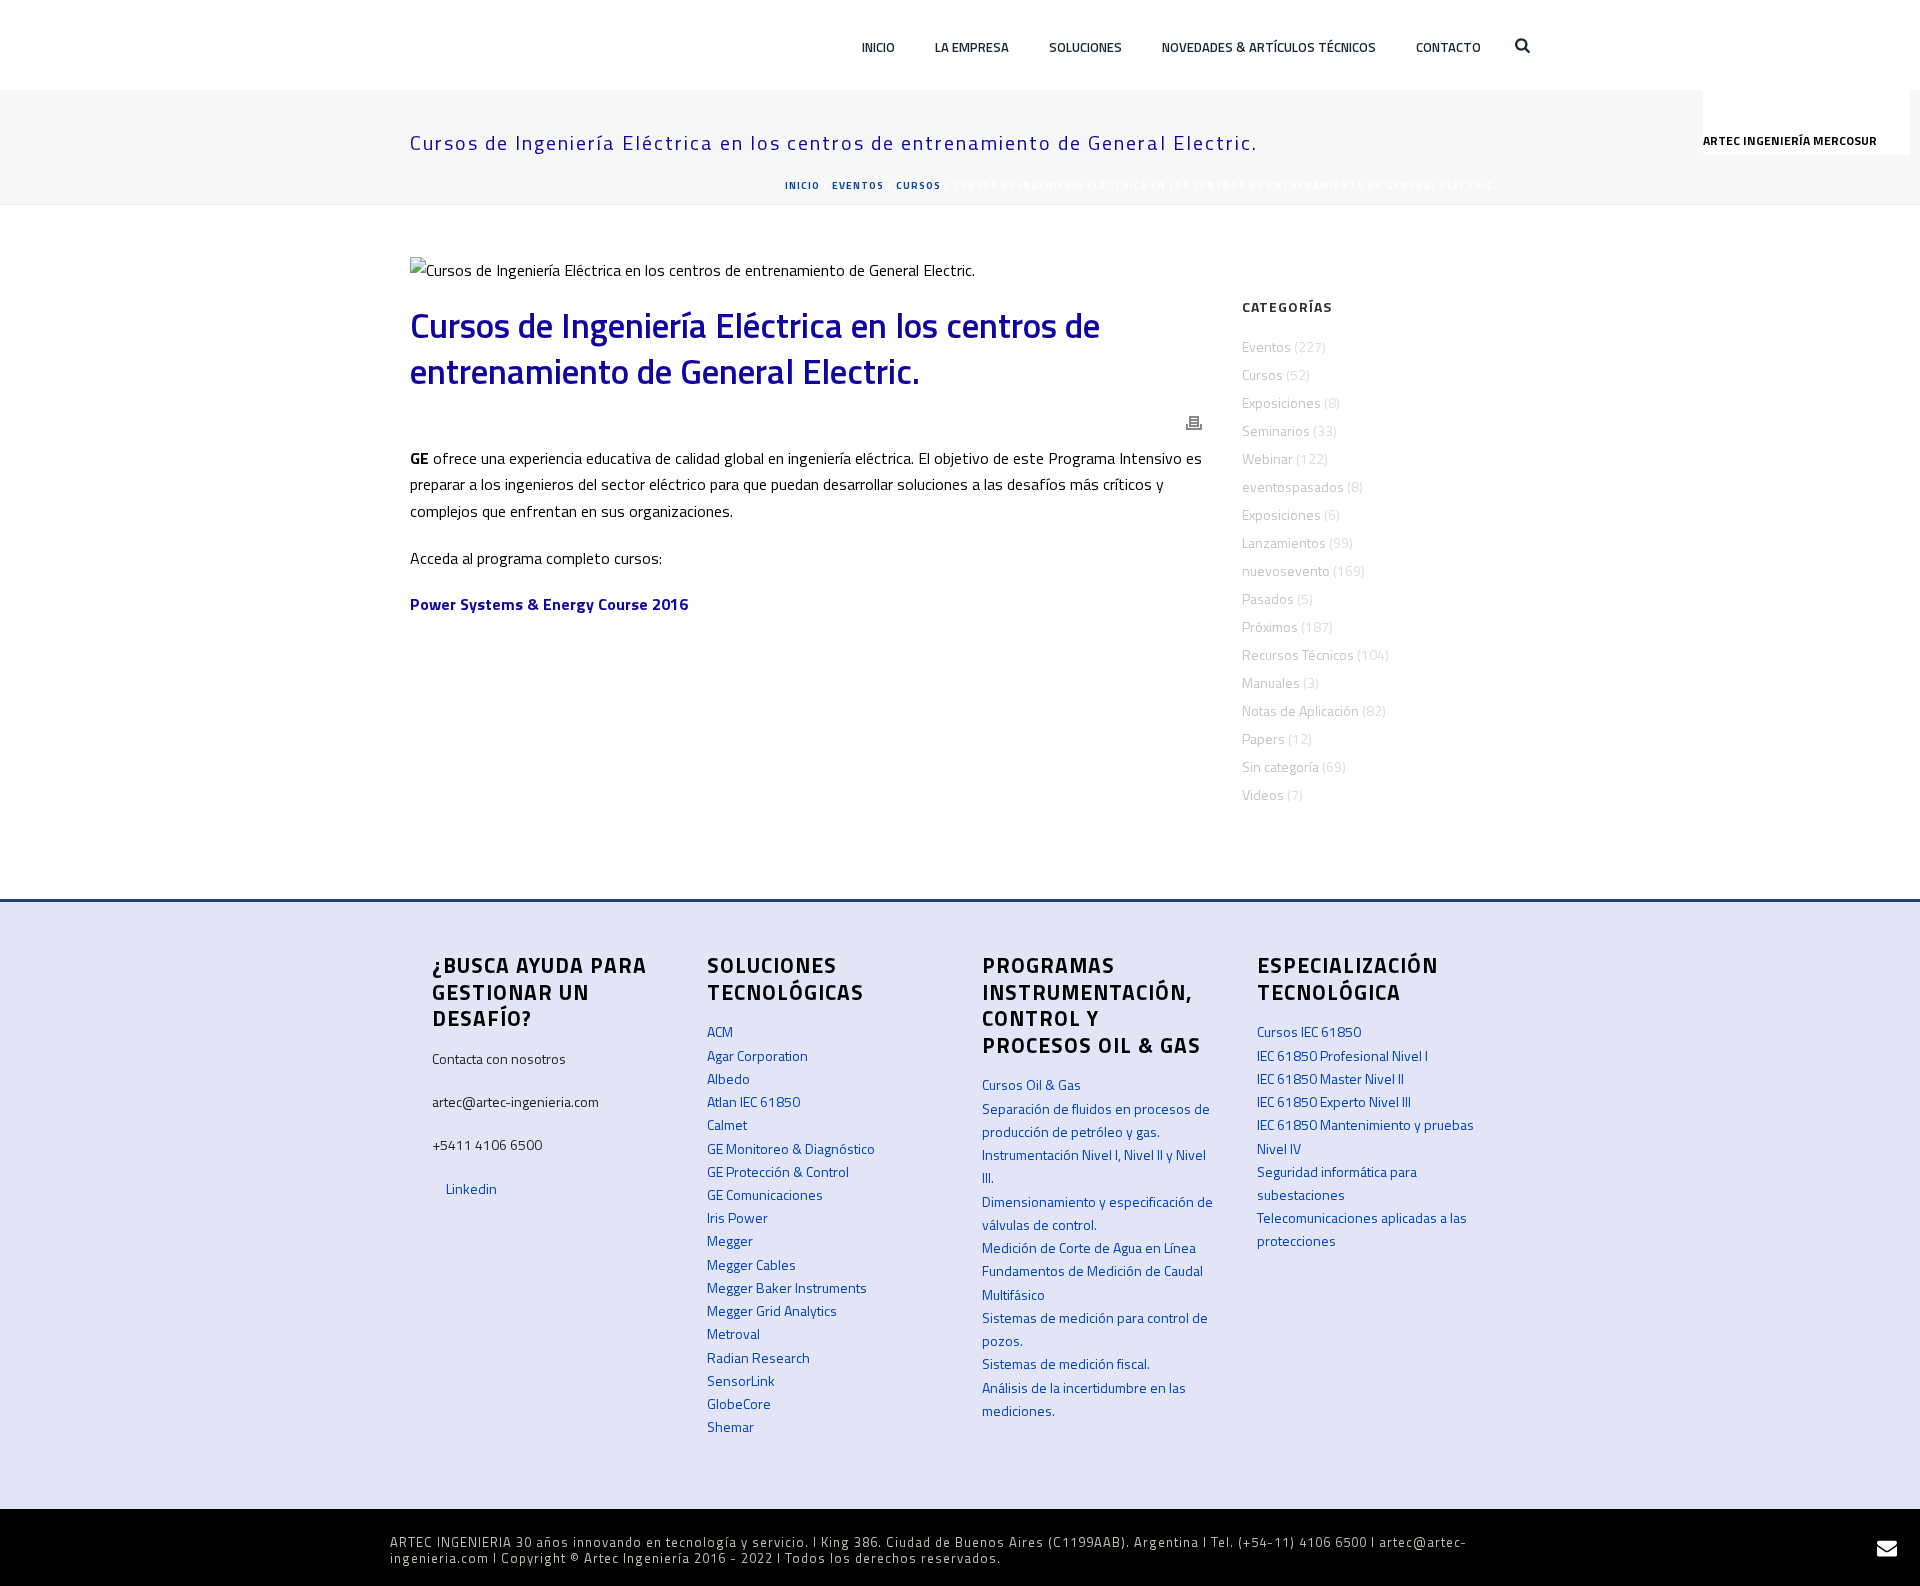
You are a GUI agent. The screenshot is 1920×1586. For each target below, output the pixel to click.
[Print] (1194, 421)
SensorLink (741, 1380)
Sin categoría (1280, 767)
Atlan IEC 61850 (753, 1101)
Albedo (728, 1078)
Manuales (1271, 683)
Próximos (1270, 627)
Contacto (1448, 47)
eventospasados (1293, 487)
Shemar (730, 1426)
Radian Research (758, 1357)
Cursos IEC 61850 (1309, 1031)
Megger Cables (751, 1264)
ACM (720, 1031)
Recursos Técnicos (1298, 655)
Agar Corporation (757, 1055)
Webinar (1267, 459)
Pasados (1268, 599)
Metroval (733, 1333)
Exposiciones (1281, 403)
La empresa (972, 47)
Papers (1263, 739)
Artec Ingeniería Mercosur (1791, 140)
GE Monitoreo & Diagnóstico (791, 1148)
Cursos (918, 185)
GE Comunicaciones (765, 1194)
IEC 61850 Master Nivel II (1330, 1078)
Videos (1263, 795)
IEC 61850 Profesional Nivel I (1342, 1055)
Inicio (878, 47)
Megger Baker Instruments (787, 1287)
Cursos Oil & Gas (1031, 1084)
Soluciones (1085, 47)
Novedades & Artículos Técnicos (1269, 47)
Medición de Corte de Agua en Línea (1089, 1247)
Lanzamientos (1284, 543)
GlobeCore (739, 1403)
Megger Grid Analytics (772, 1310)
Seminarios (1276, 431)
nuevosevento (1286, 571)
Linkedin (470, 1188)
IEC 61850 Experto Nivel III (1334, 1101)
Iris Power (737, 1217)
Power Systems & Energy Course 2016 (549, 604)
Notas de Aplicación (1300, 711)
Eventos (858, 185)
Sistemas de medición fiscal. (1066, 1363)
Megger (730, 1240)
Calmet (727, 1124)
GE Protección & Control (778, 1171)
